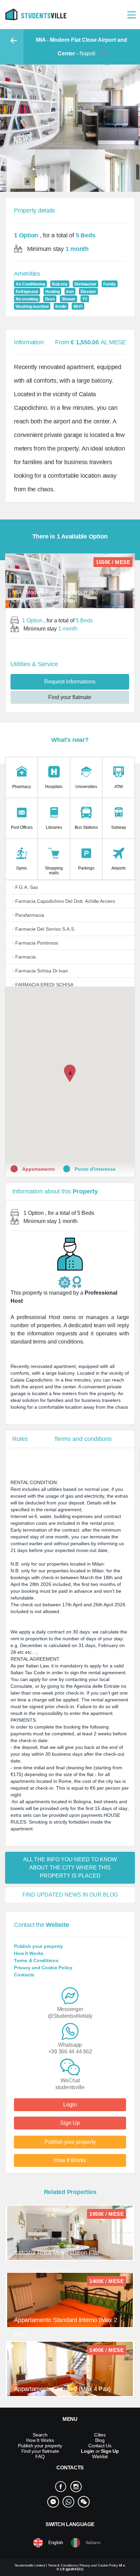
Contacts (24, 1975)
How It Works (29, 1953)
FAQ (40, 2456)
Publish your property (38, 1946)
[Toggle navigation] (132, 14)
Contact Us (100, 2446)
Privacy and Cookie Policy (43, 1968)
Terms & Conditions (36, 1960)
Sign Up (70, 2123)
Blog (100, 2440)
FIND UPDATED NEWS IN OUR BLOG (70, 1895)
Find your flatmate (70, 697)
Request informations (70, 682)
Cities (100, 2435)
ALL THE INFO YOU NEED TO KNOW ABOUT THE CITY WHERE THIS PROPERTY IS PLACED (70, 1868)
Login (70, 2105)
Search (40, 2435)
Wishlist (100, 2456)
